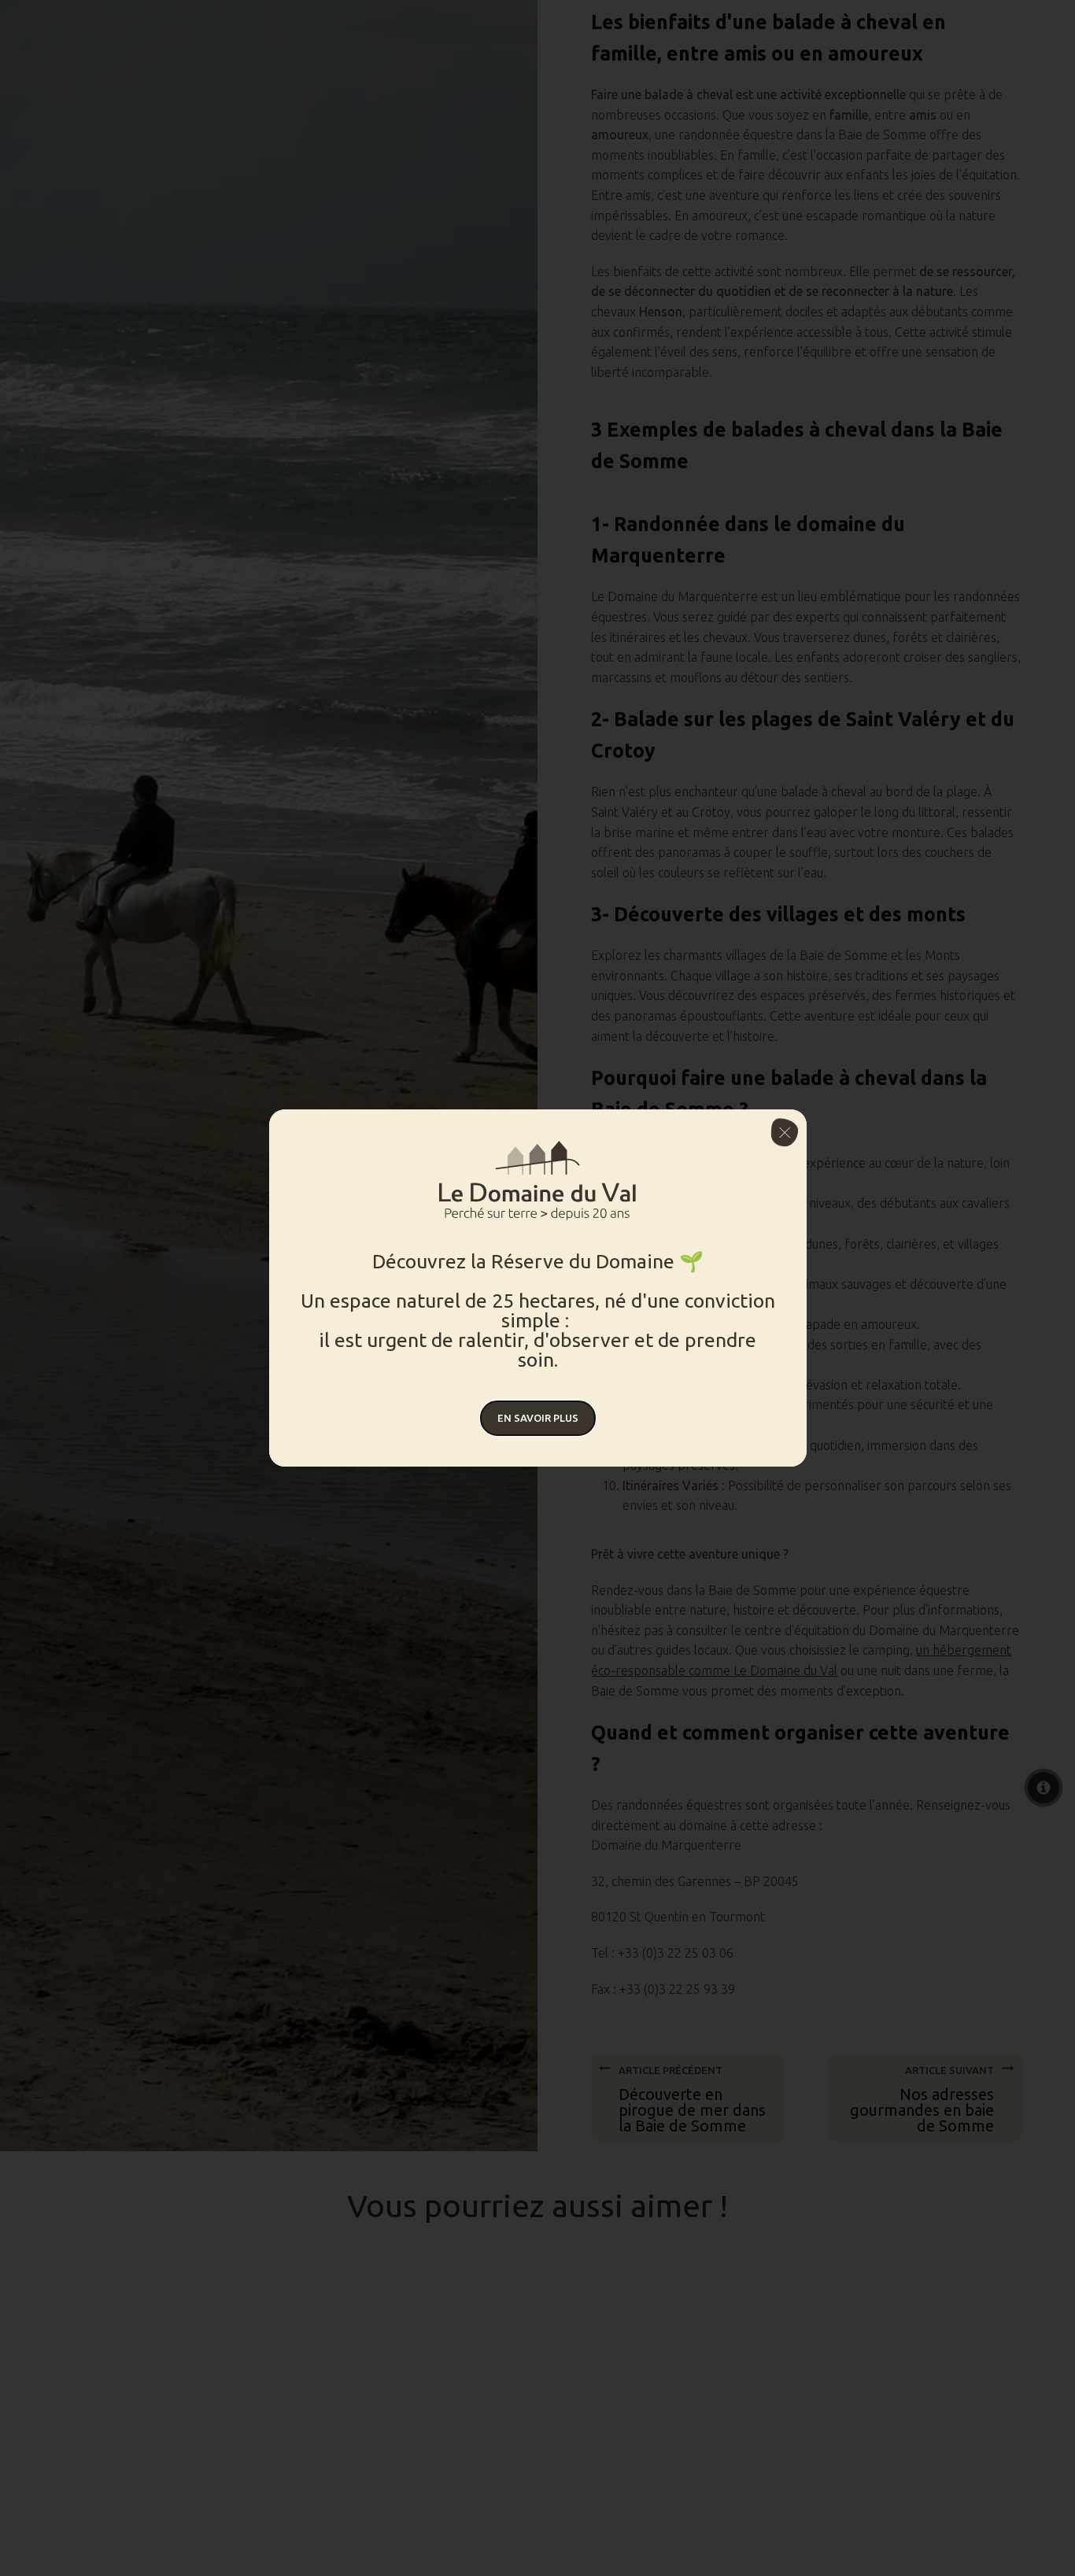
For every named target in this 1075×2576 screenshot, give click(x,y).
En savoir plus (538, 1418)
